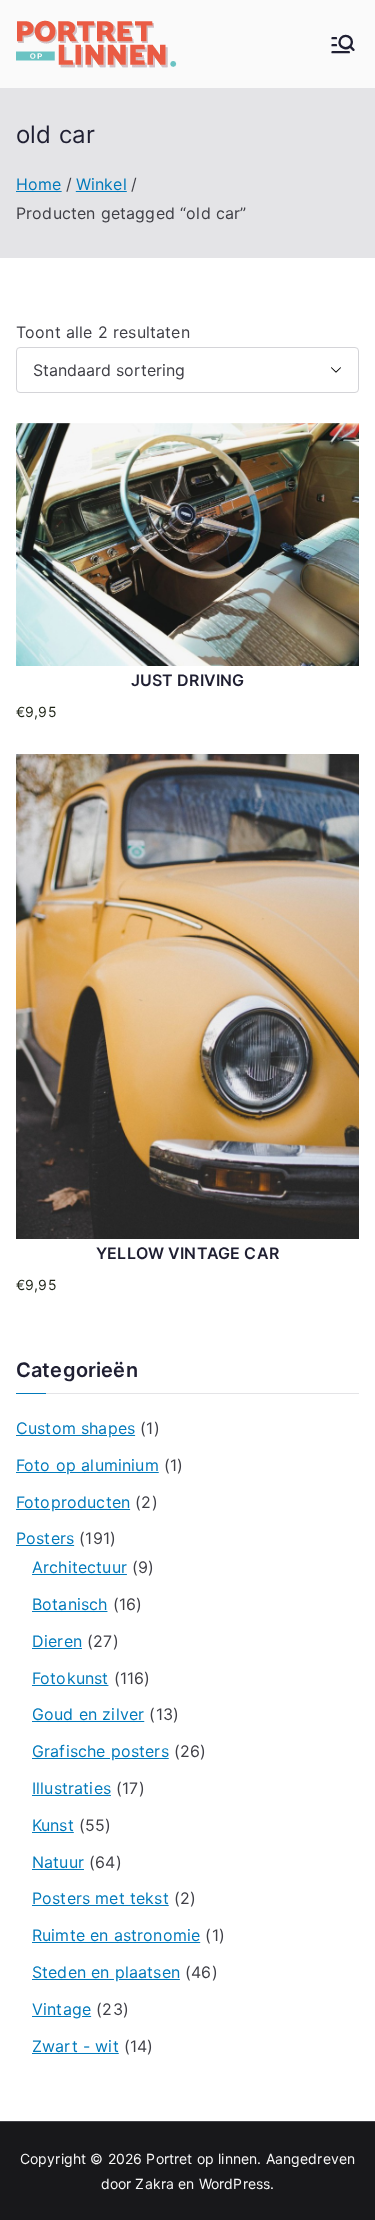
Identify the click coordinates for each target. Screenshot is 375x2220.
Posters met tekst (100, 1898)
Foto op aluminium (87, 1465)
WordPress (234, 2183)
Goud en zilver (88, 1714)
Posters (45, 1538)
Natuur (58, 1862)
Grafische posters (100, 1751)
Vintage (61, 2009)
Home (39, 184)
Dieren (57, 1641)
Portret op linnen (201, 2158)
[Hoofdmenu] (343, 44)
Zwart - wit (75, 2046)
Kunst (53, 1825)
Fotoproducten (73, 1502)
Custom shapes (75, 1428)
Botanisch (69, 1604)
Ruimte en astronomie (116, 1935)
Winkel (101, 184)
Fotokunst (70, 1678)
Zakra (154, 2183)
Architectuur (79, 1567)
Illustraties (71, 1788)
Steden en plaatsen (106, 1972)
